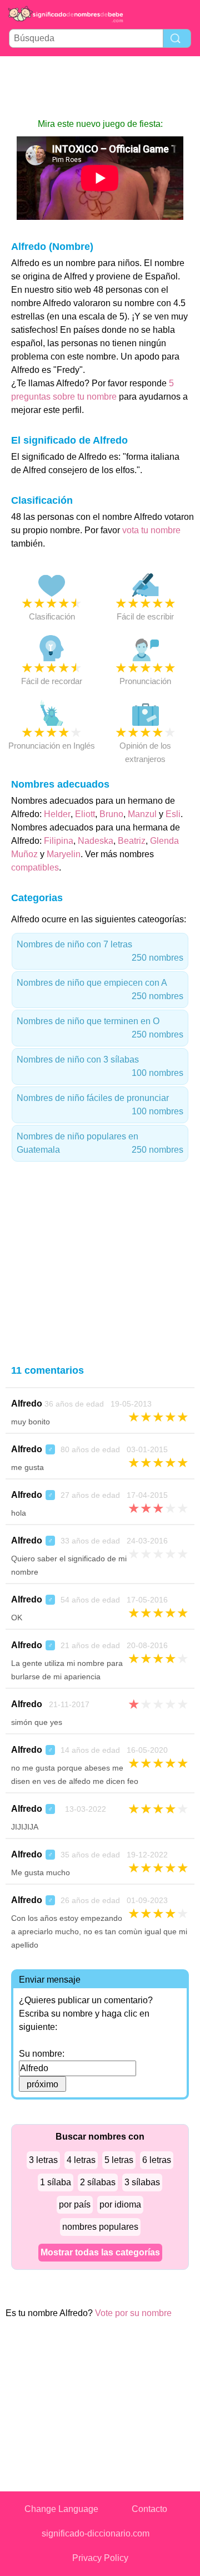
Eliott (85, 814)
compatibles (35, 867)
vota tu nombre (151, 530)
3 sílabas (142, 2182)
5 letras (119, 2160)
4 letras (81, 2160)
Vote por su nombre (133, 2313)
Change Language (61, 2509)
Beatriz (132, 841)
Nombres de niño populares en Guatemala (100, 1143)
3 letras (43, 2160)
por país (75, 2204)
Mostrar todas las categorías (100, 2252)
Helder (57, 814)
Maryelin (64, 854)
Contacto (149, 2509)
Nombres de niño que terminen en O (100, 1028)
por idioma (120, 2204)
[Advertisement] (100, 87)
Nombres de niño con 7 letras (100, 951)
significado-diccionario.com (96, 2533)
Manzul (142, 814)
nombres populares (100, 2227)
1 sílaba (56, 2182)
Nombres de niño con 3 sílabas (100, 1066)
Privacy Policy (100, 2558)
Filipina (59, 841)
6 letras (157, 2160)
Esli (173, 814)
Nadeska (96, 841)
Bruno (111, 814)
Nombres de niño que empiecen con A (100, 989)
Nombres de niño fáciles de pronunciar (100, 1105)
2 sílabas (98, 2182)
